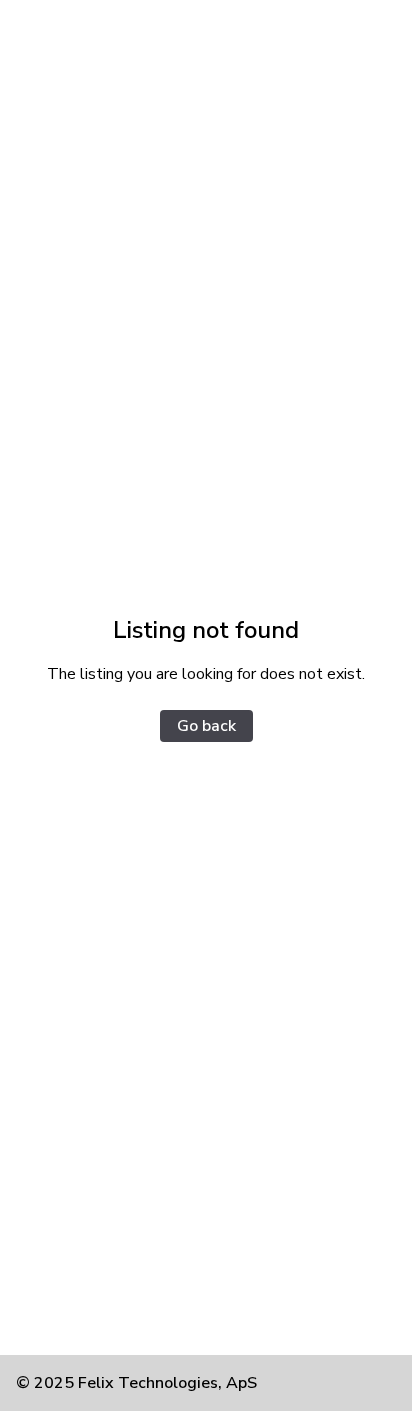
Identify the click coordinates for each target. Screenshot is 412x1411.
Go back (206, 726)
